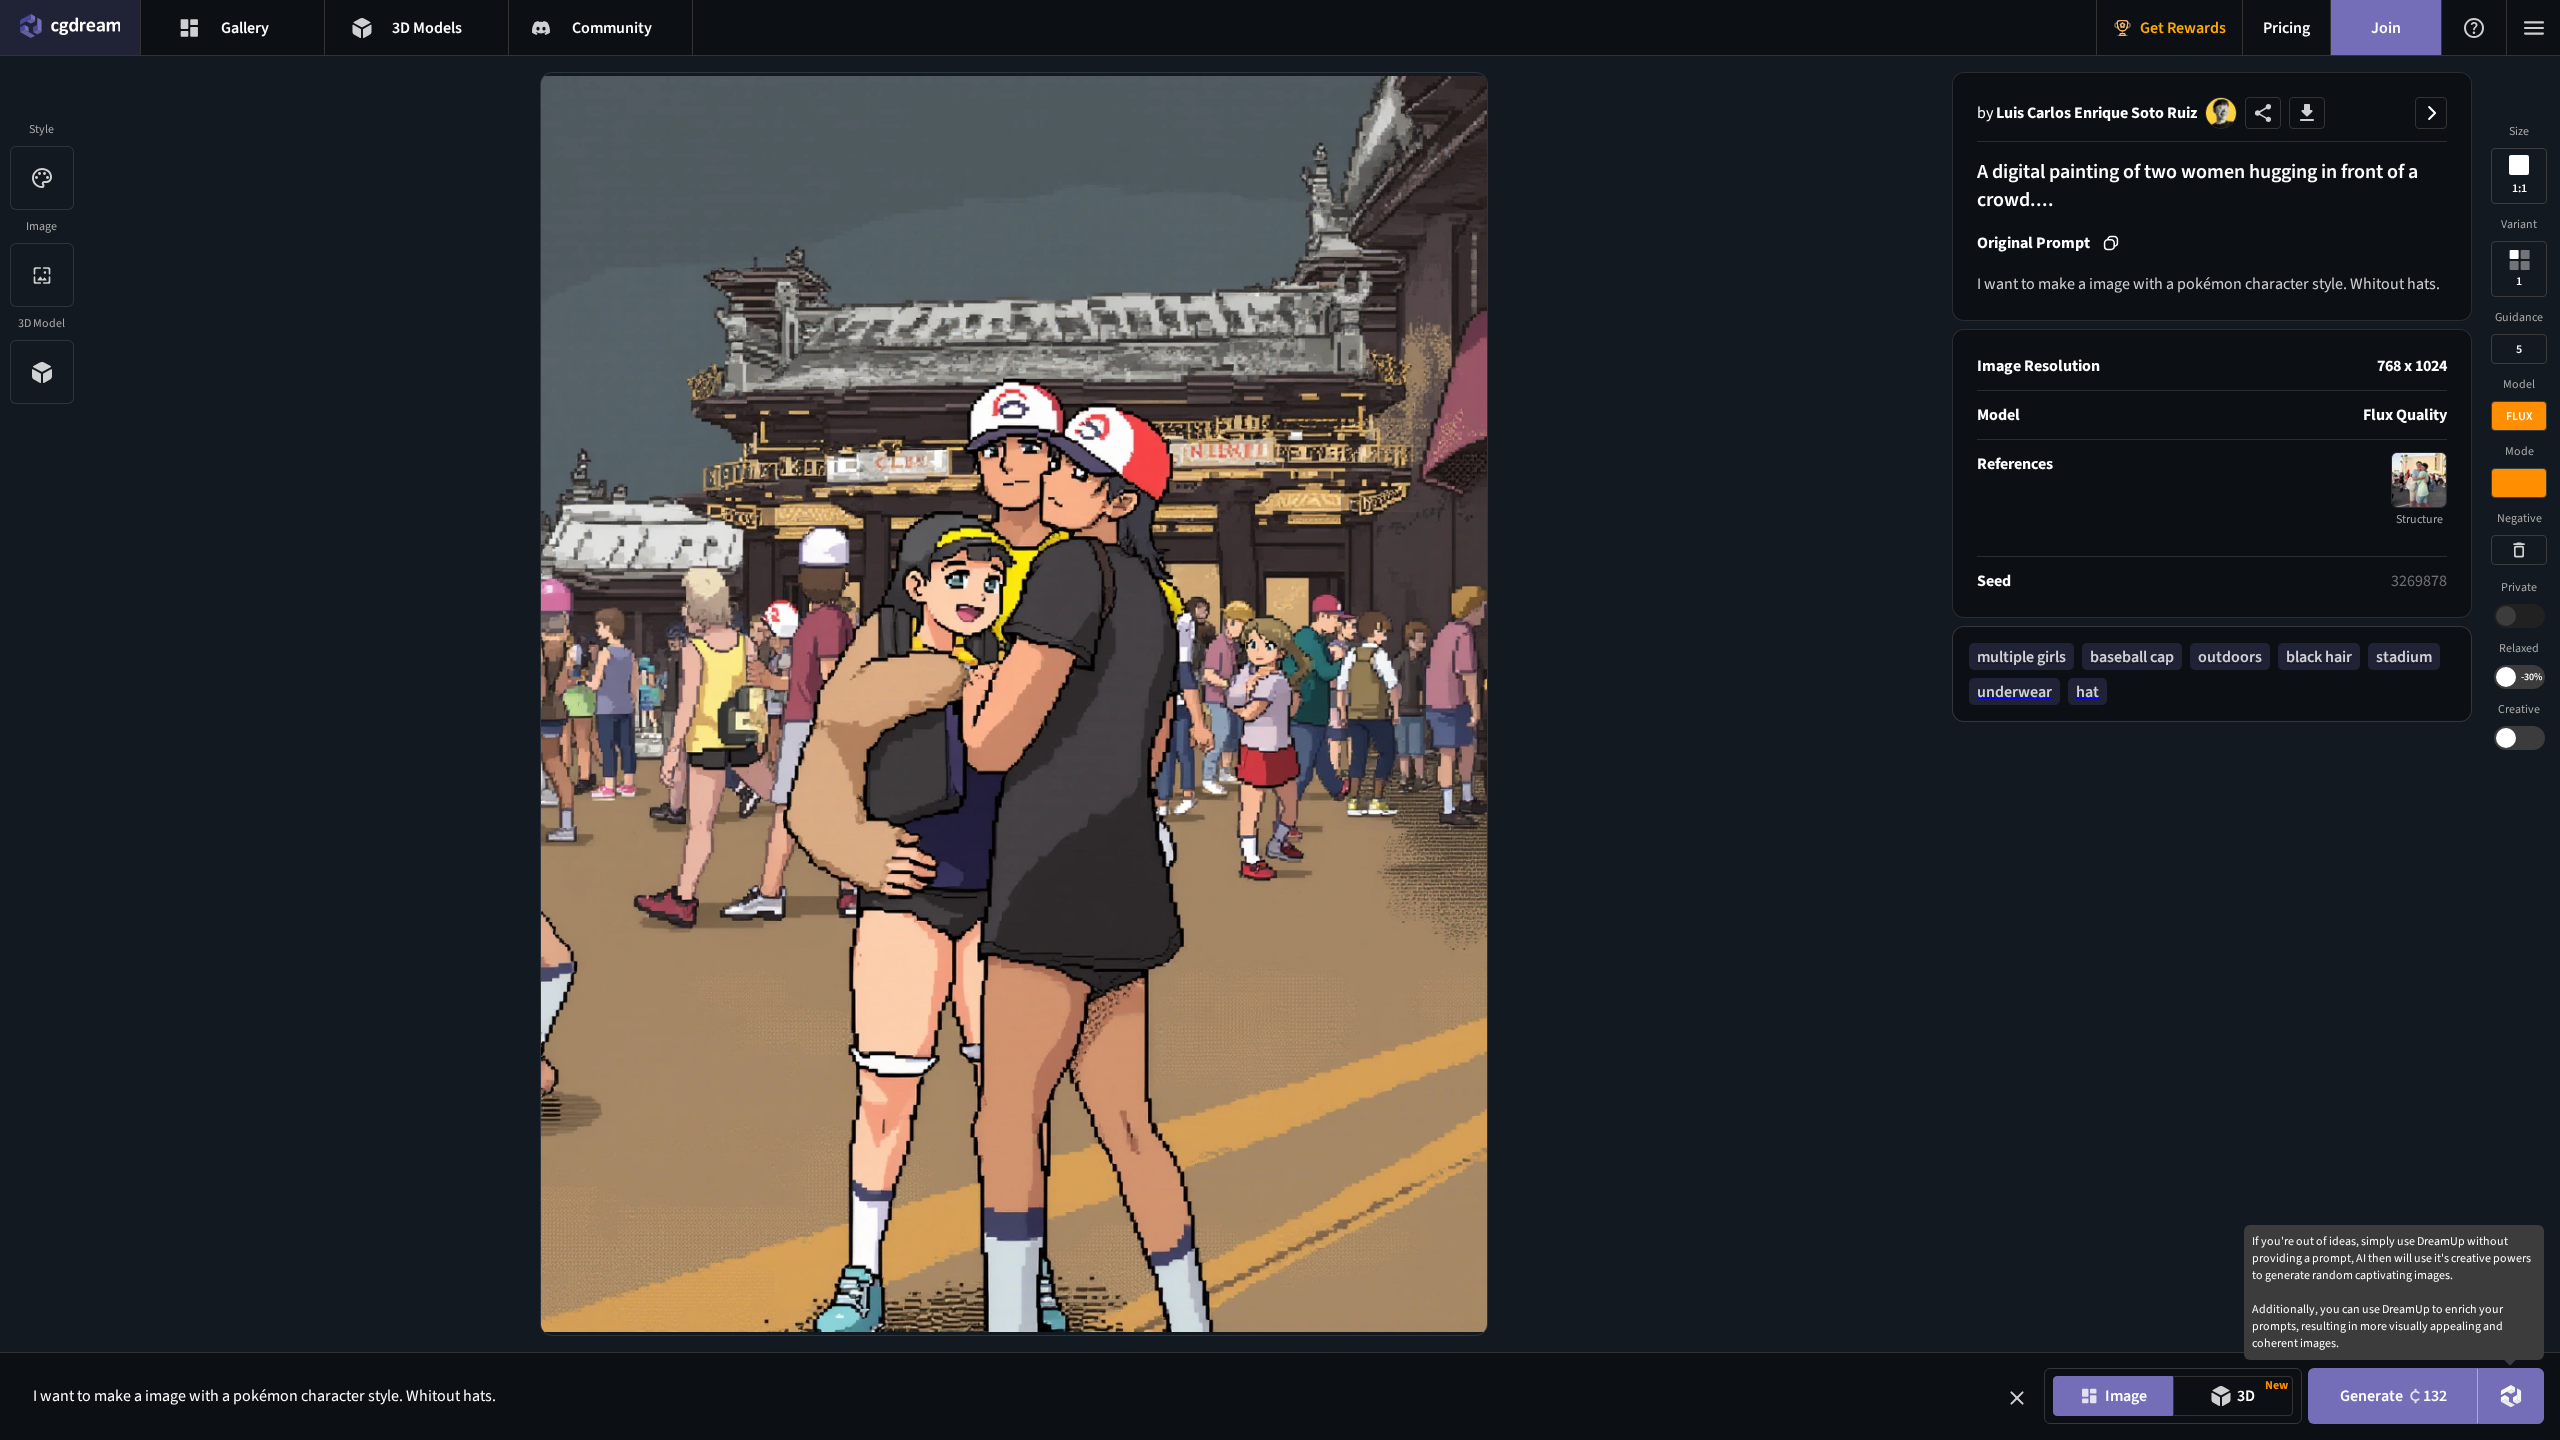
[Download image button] (2307, 113)
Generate (2393, 1396)
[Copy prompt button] (2111, 243)
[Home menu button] (70, 27)
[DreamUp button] (2511, 1396)
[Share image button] (2263, 113)
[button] (2017, 1398)
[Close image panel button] (2431, 113)
